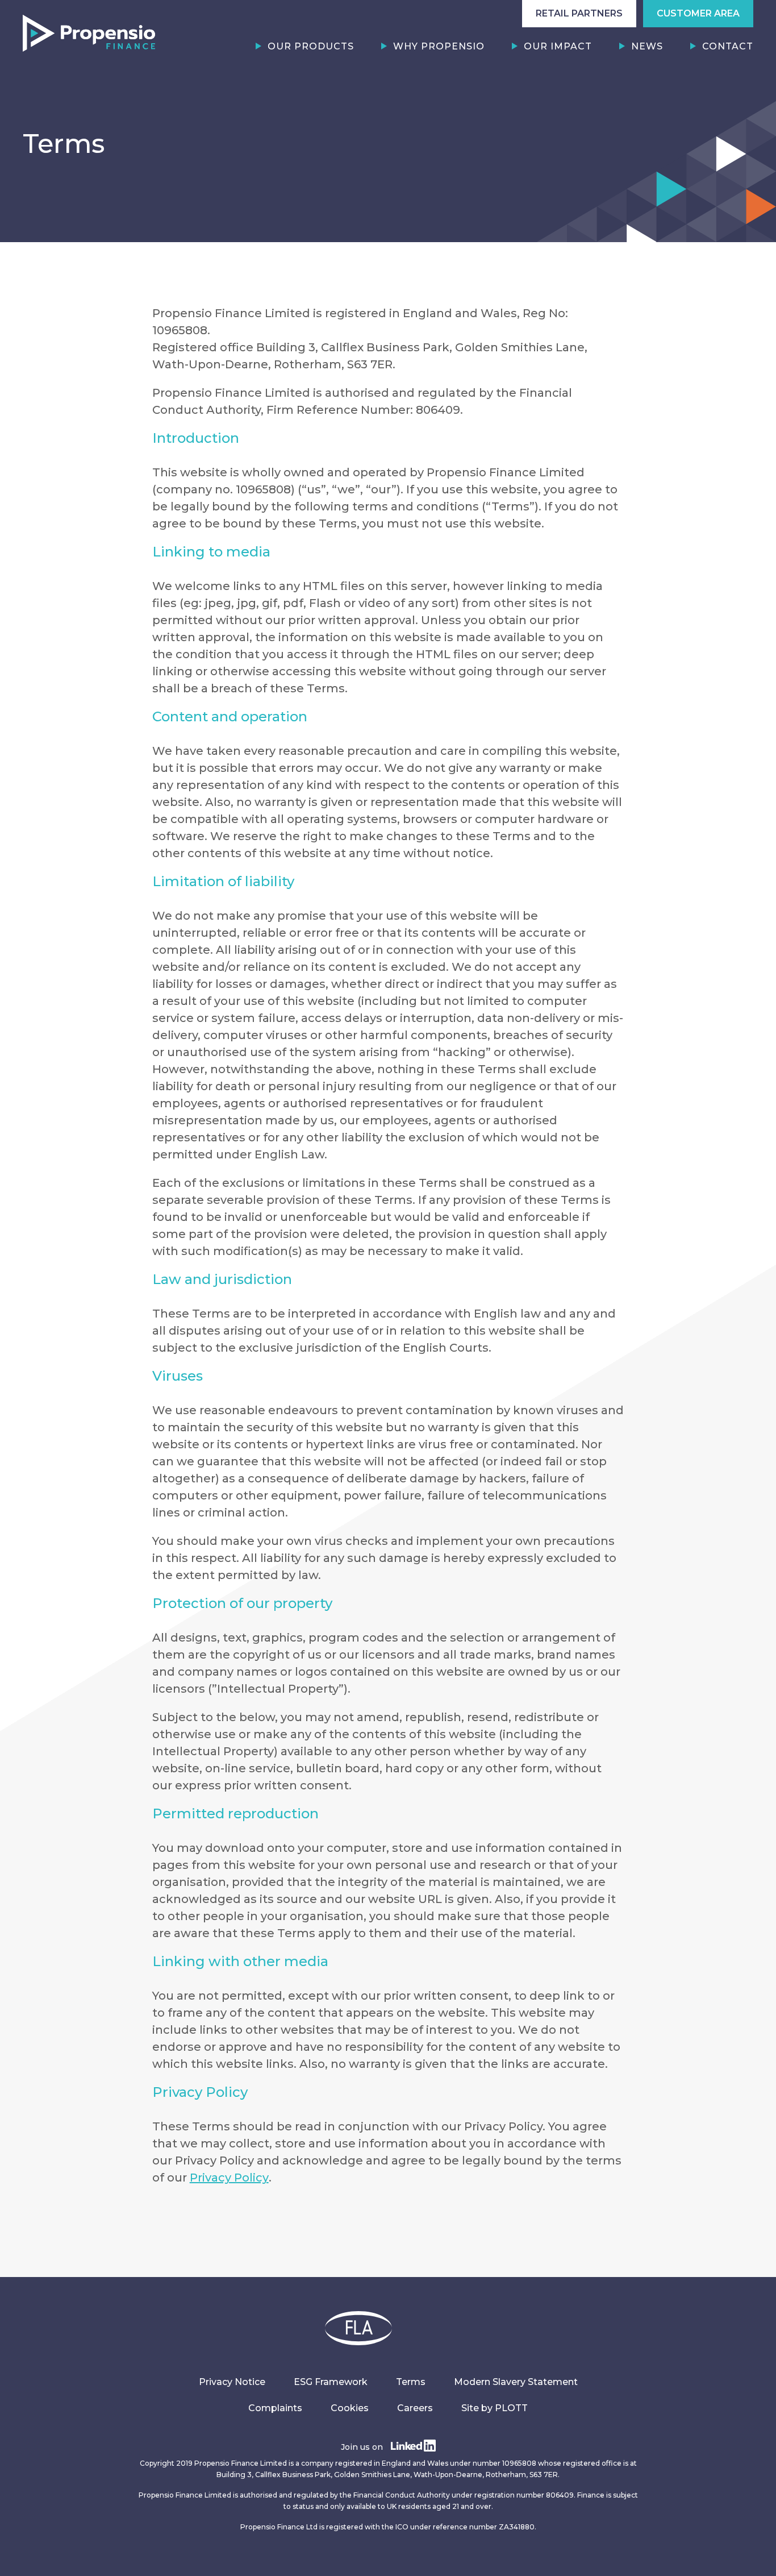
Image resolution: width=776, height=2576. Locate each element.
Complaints (275, 2408)
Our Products (311, 46)
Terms (411, 2382)
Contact (728, 46)
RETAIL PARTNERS (579, 13)
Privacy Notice (232, 2382)
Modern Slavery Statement (516, 2382)
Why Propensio (439, 46)
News (647, 46)
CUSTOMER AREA (698, 13)
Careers (415, 2408)
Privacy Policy (229, 2178)
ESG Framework (331, 2382)
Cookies (350, 2408)
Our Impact (558, 46)
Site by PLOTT (495, 2408)
